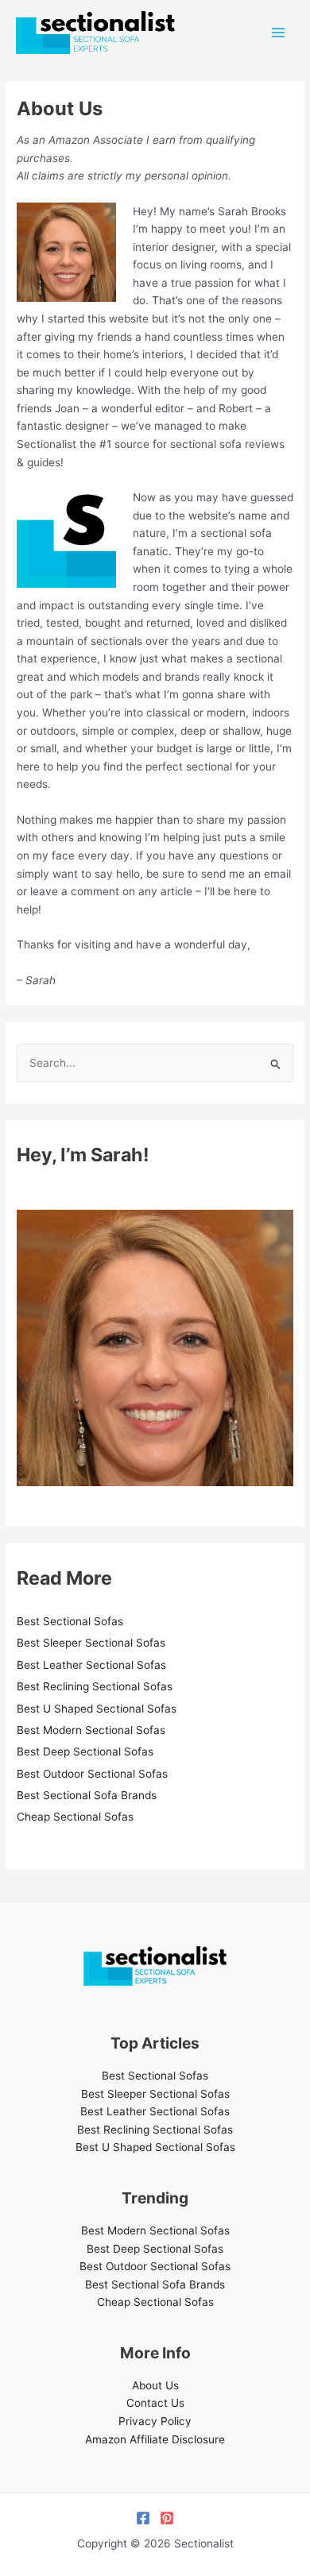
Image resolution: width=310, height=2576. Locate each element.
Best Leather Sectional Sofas (91, 1665)
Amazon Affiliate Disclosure (155, 2439)
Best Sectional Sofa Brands (87, 1795)
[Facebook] (143, 2518)
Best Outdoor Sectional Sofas (92, 1774)
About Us (155, 2385)
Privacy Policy (155, 2421)
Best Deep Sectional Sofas (85, 1751)
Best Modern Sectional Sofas (91, 1730)
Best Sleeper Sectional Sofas (91, 1643)
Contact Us (155, 2403)
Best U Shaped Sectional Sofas (97, 1709)
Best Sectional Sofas (70, 1621)
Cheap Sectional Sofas (75, 1817)
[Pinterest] (167, 2518)
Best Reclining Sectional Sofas (95, 1686)
